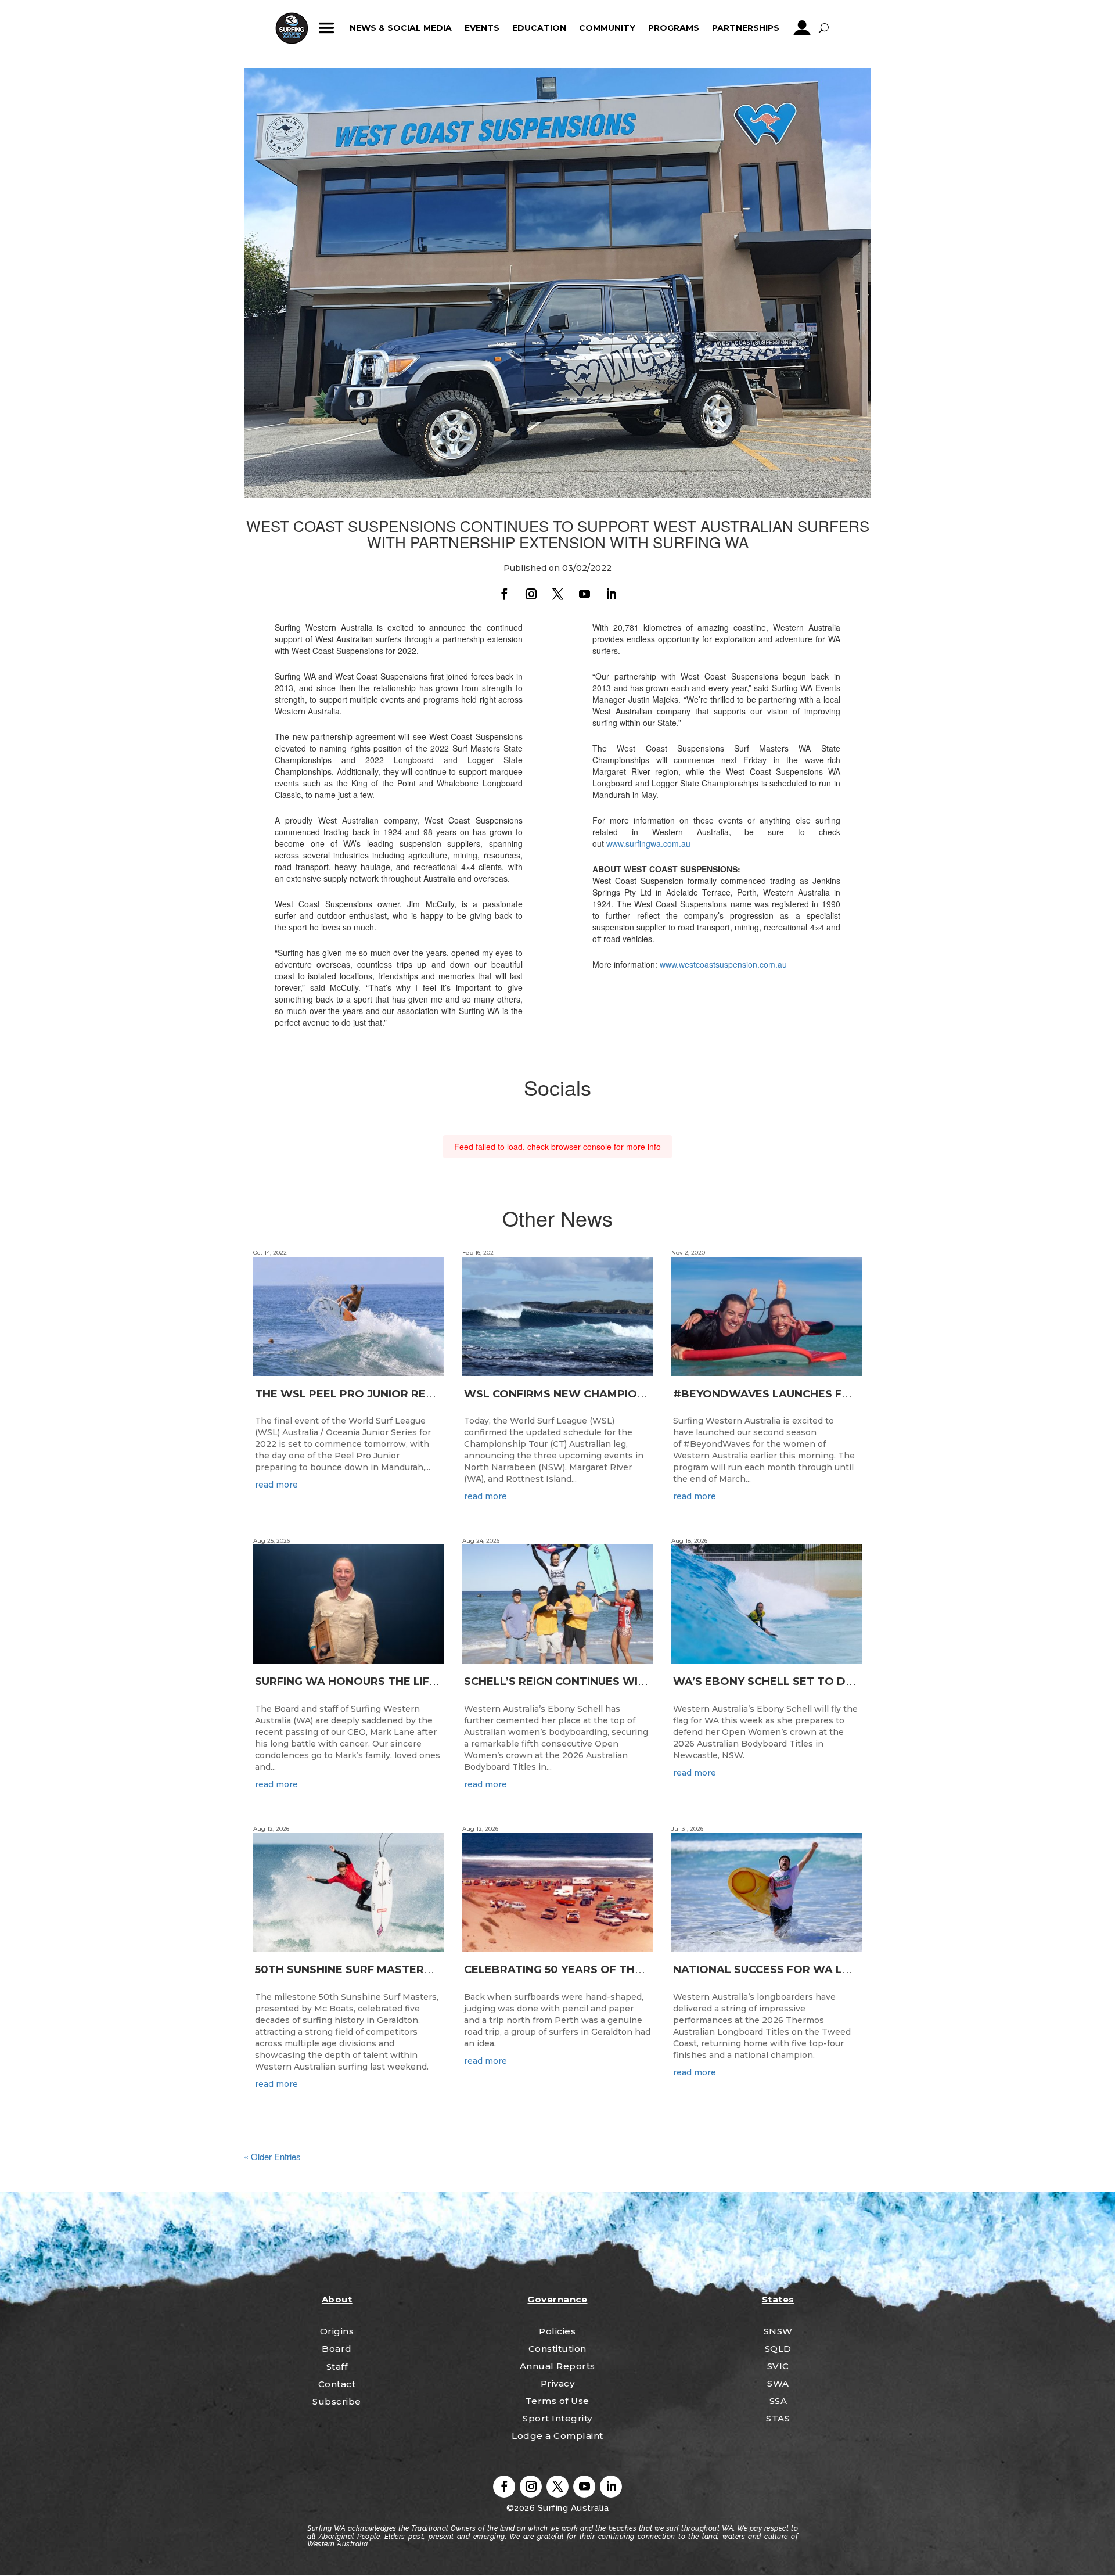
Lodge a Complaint (557, 2436)
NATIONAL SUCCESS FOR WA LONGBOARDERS (802, 1970)
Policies (557, 2331)
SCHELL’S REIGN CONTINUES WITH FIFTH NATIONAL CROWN (630, 1682)
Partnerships (746, 28)
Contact (337, 2384)
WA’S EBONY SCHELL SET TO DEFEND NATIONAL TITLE (826, 1682)
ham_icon (327, 28)
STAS (778, 2418)
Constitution (557, 2349)
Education (539, 28)
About (337, 2299)
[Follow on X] (557, 594)
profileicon (802, 28)
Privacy (558, 2383)
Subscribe (337, 2401)
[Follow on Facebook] (504, 594)
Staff (337, 2367)
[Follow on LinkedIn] (611, 594)
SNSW (778, 2331)
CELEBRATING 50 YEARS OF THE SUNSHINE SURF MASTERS (626, 1970)
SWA (778, 2383)
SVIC (778, 2366)
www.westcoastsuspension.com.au (723, 964)
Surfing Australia (572, 2508)
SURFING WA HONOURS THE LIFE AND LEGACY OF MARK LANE (427, 1682)
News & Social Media (401, 28)
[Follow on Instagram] (531, 594)
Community (607, 28)
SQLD (778, 2349)
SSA (778, 2401)
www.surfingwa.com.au (648, 843)
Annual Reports (557, 2366)
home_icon (292, 28)
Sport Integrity (557, 2418)
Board (337, 2349)
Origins (337, 2331)
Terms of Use (557, 2401)
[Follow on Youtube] (584, 594)
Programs (674, 28)
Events (482, 28)
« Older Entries (272, 2156)
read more (276, 1485)
